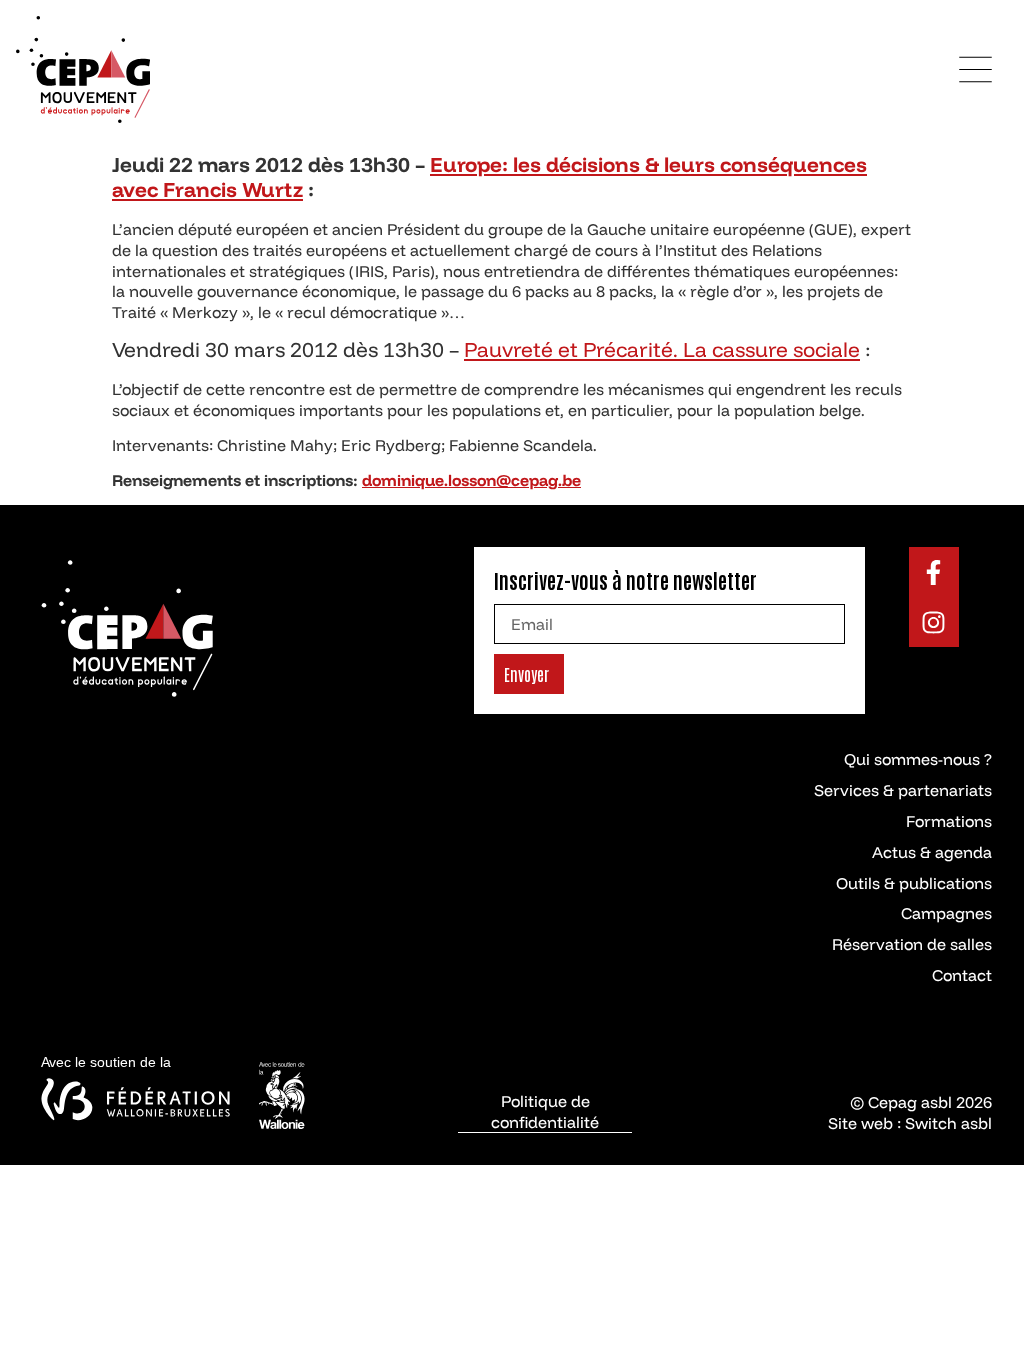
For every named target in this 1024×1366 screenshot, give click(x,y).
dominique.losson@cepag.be (471, 480)
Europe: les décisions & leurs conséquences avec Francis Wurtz (489, 177)
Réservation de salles (912, 944)
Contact (962, 975)
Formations (949, 821)
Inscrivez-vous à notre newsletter (625, 580)
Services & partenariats (903, 790)
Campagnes (946, 913)
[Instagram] (934, 622)
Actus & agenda (932, 852)
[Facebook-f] (934, 572)
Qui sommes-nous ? (918, 759)
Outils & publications (914, 883)
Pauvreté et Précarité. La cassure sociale (662, 349)
